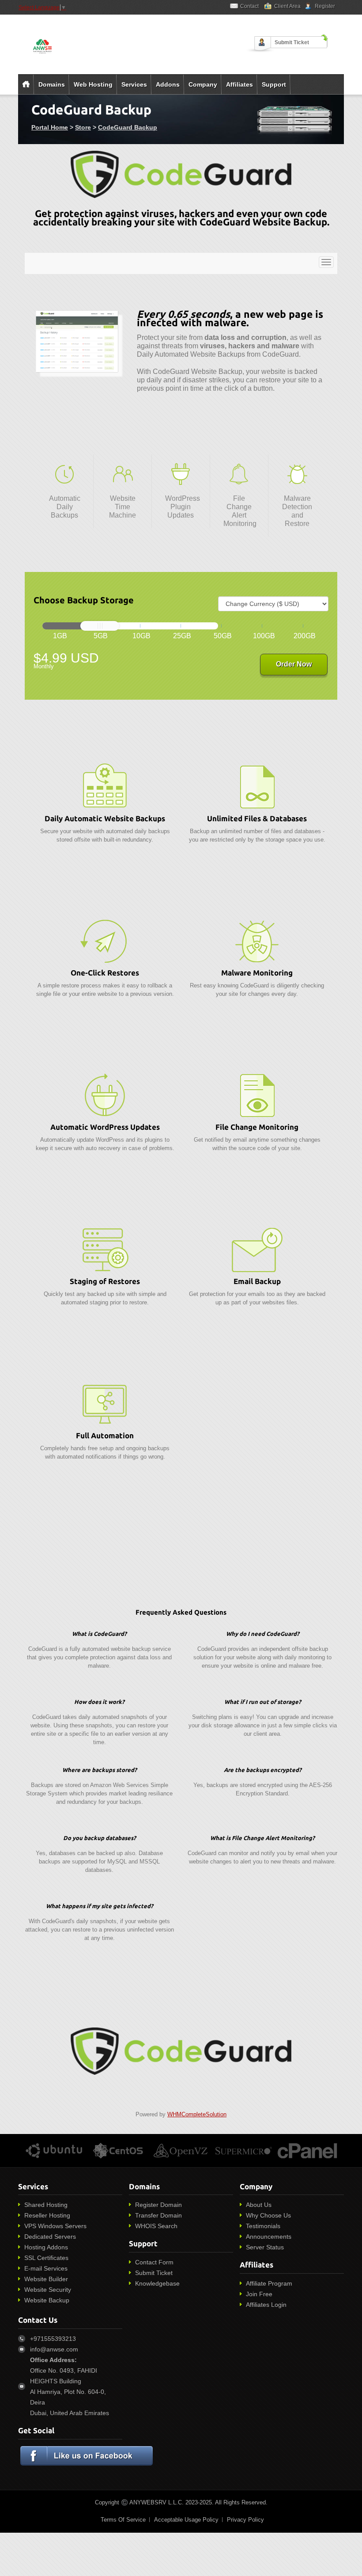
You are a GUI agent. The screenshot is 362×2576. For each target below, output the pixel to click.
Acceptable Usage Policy (186, 2520)
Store (83, 127)
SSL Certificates (46, 2258)
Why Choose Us (268, 2215)
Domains (52, 84)
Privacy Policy (245, 2520)
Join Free (259, 2294)
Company (203, 84)
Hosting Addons (46, 2247)
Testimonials (263, 2226)
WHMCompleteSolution (197, 2114)
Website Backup (47, 2300)
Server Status (265, 2247)
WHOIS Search (156, 2226)
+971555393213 (53, 2339)
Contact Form (154, 2262)
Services (134, 84)
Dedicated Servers (50, 2237)
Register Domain (158, 2205)
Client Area (287, 6)
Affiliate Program (269, 2283)
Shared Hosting (46, 2205)
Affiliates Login (266, 2305)
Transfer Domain (158, 2215)
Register (325, 6)
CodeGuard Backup (128, 127)
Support (274, 84)
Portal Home (50, 127)
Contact (249, 6)
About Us (259, 2205)
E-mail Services (46, 2268)
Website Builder (46, 2279)
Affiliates (239, 84)
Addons (168, 84)
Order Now (294, 664)
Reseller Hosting (47, 2215)
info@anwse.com (54, 2349)
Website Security (48, 2290)
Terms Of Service (123, 2520)
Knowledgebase (157, 2283)
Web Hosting (93, 84)
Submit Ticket (292, 42)
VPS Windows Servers (55, 2226)
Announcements (269, 2237)
